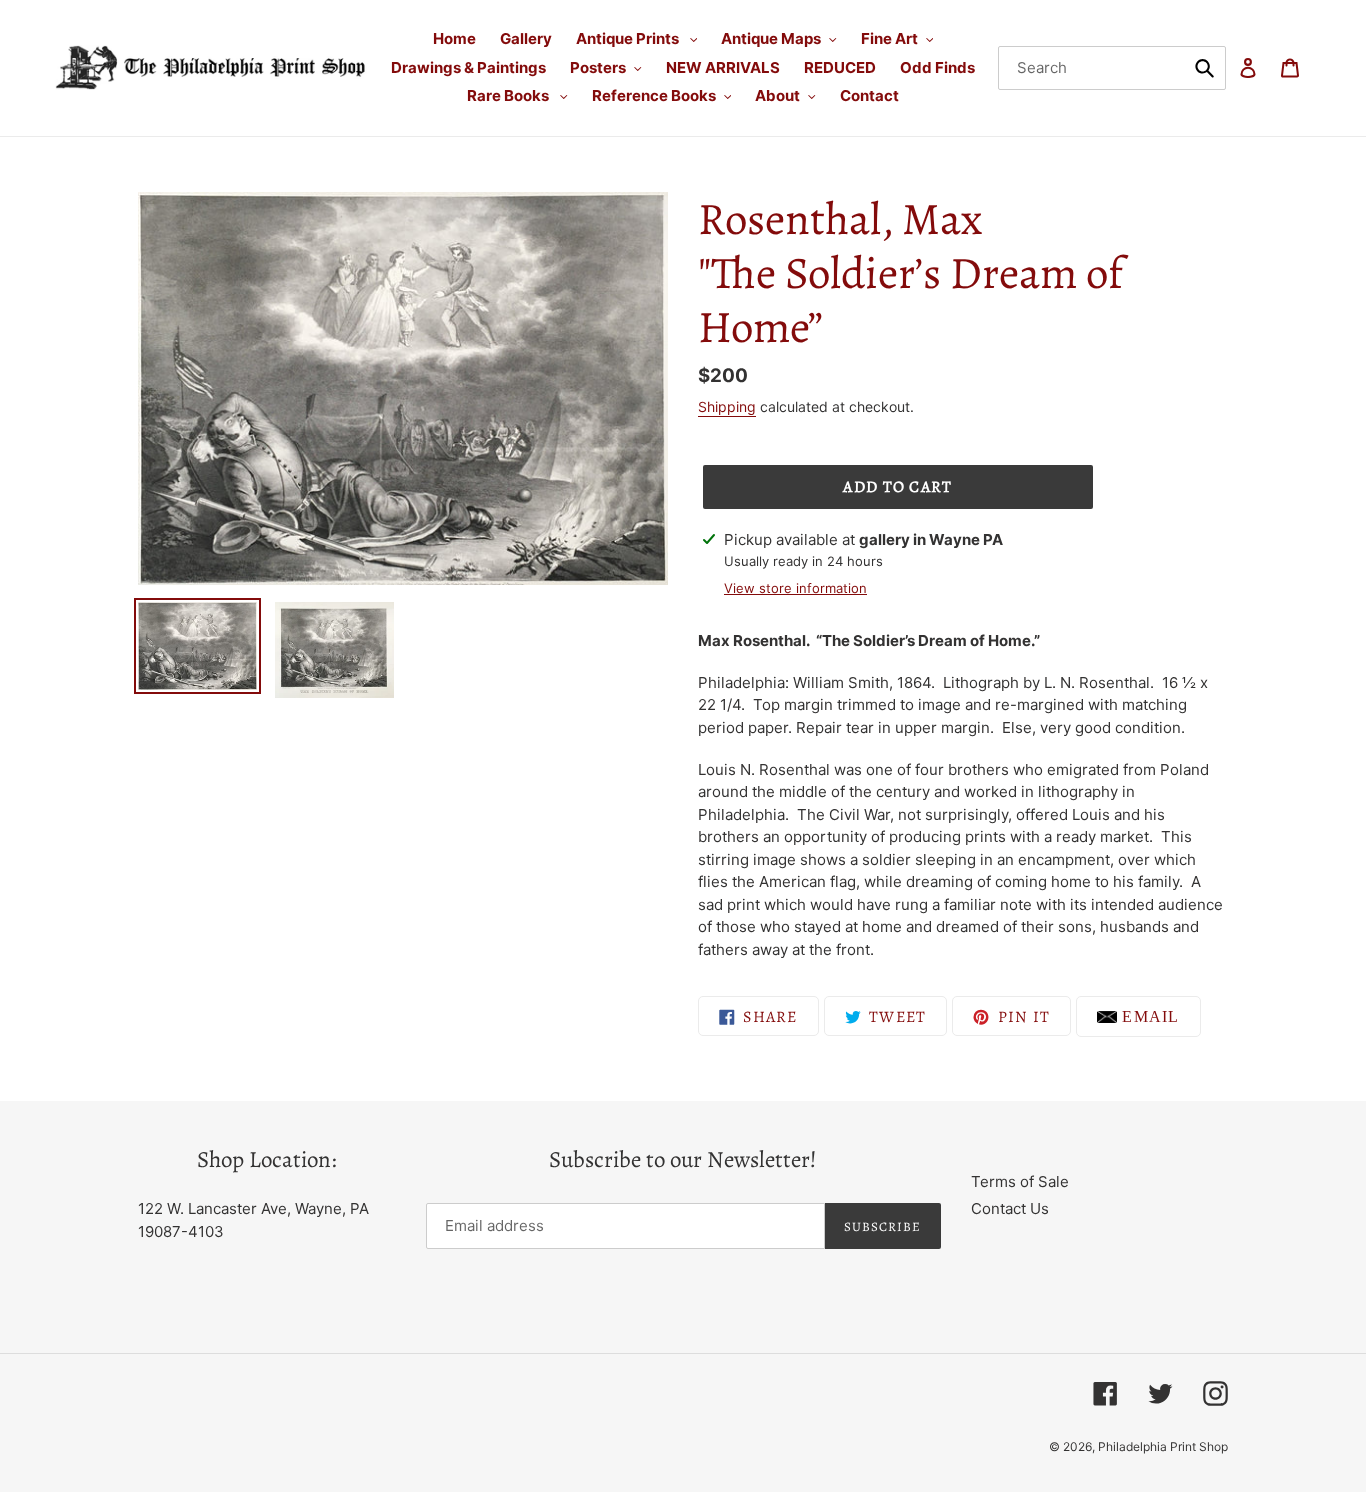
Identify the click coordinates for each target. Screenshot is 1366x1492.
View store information (795, 588)
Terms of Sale (1020, 1181)
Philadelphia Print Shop (1163, 1446)
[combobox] (1112, 68)
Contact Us (1010, 1208)
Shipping (727, 406)
